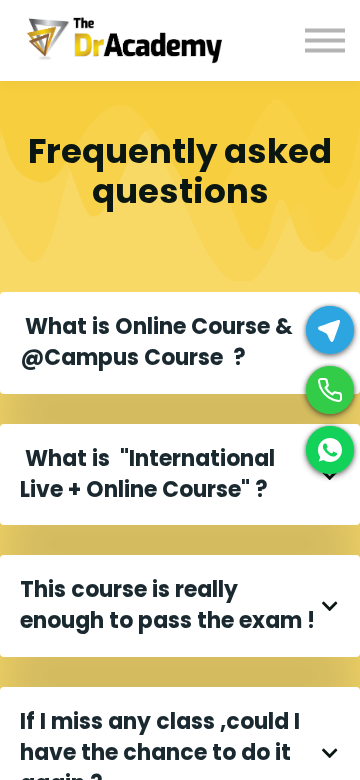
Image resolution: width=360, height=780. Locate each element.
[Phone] (330, 390)
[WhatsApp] (330, 450)
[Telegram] (330, 330)
